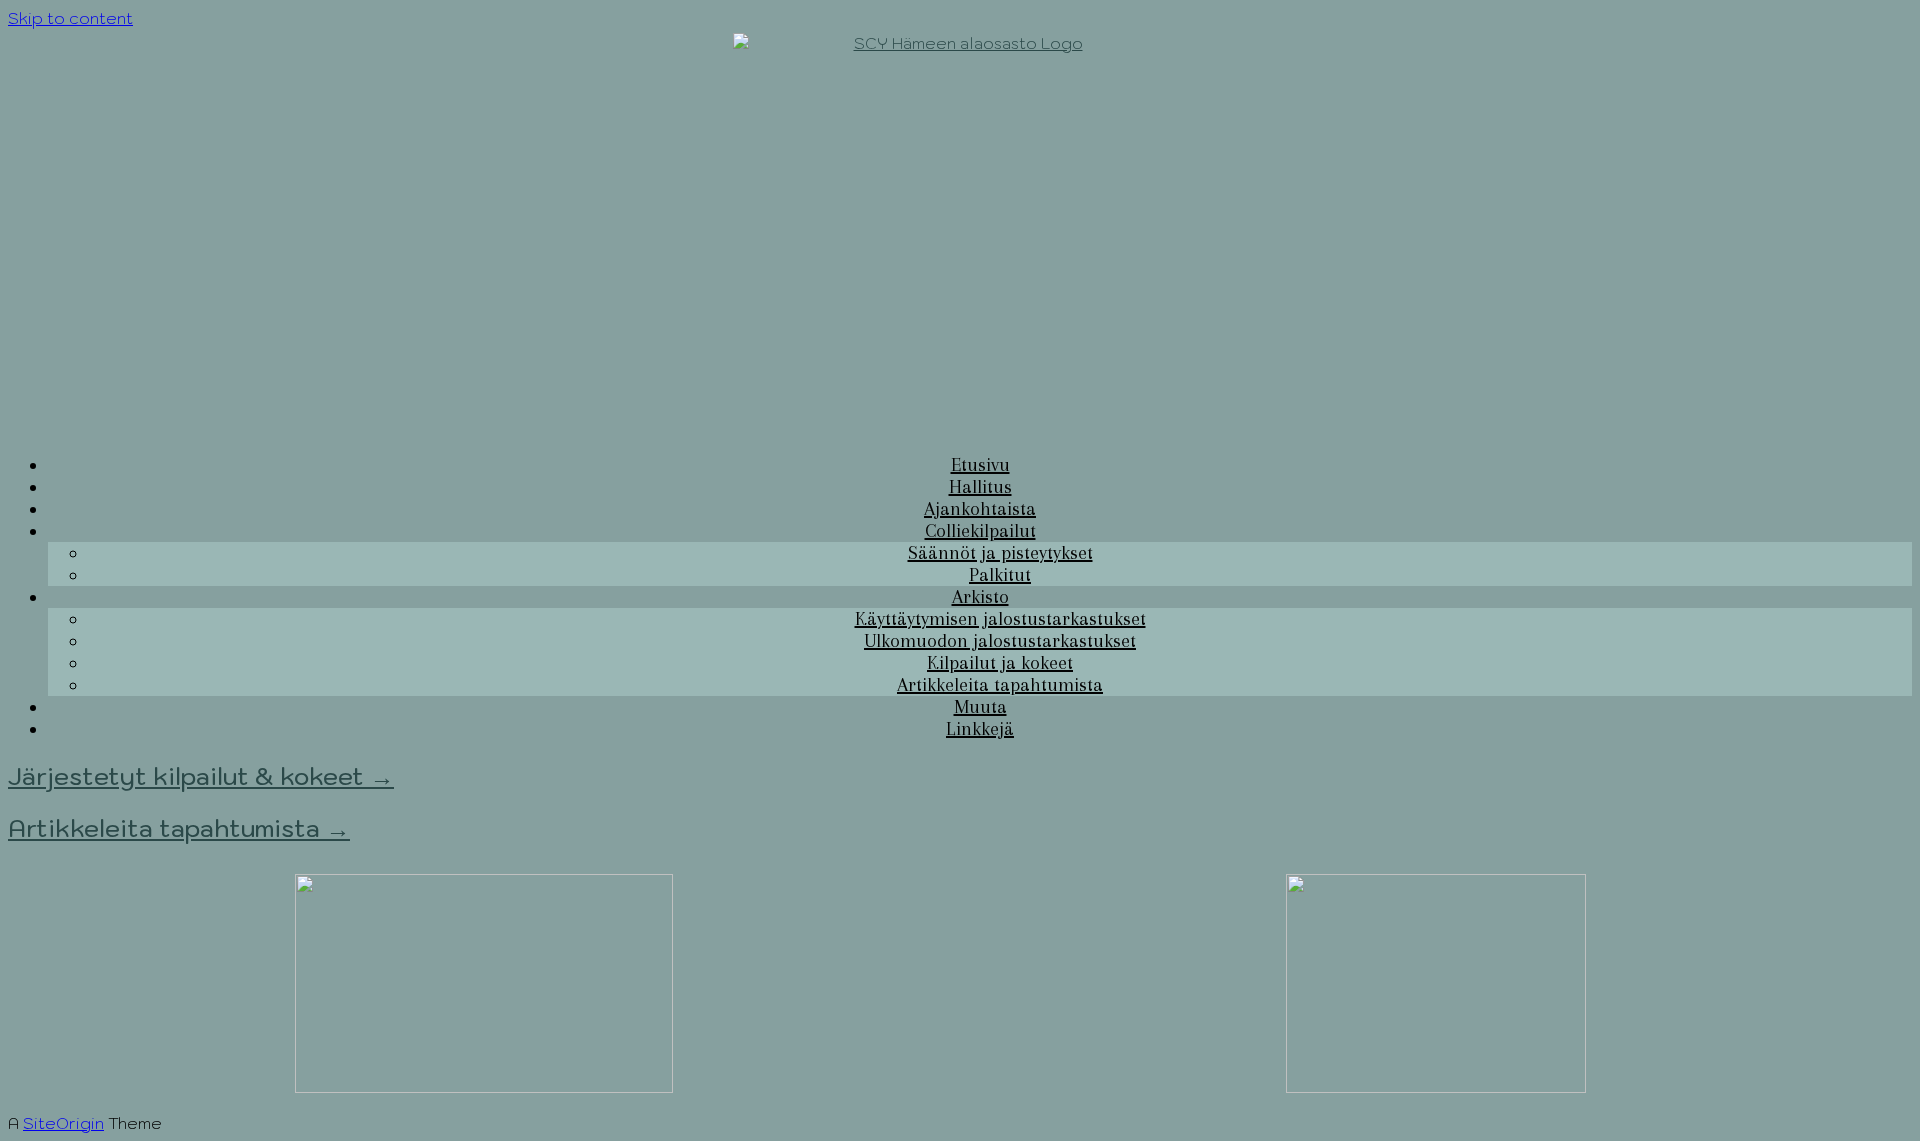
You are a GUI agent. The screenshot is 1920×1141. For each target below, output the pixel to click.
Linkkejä (980, 729)
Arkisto (980, 597)
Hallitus (980, 487)
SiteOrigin (63, 1123)
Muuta (980, 707)
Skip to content (70, 18)
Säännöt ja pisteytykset (1000, 553)
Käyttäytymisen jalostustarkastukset (1000, 619)
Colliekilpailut (980, 531)
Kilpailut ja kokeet (1000, 663)
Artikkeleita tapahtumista (1000, 685)
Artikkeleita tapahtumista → (179, 828)
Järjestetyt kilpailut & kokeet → (201, 776)
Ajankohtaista (980, 509)
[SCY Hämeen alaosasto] (960, 233)
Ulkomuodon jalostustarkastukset (1000, 641)
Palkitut (1000, 575)
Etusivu (980, 465)
